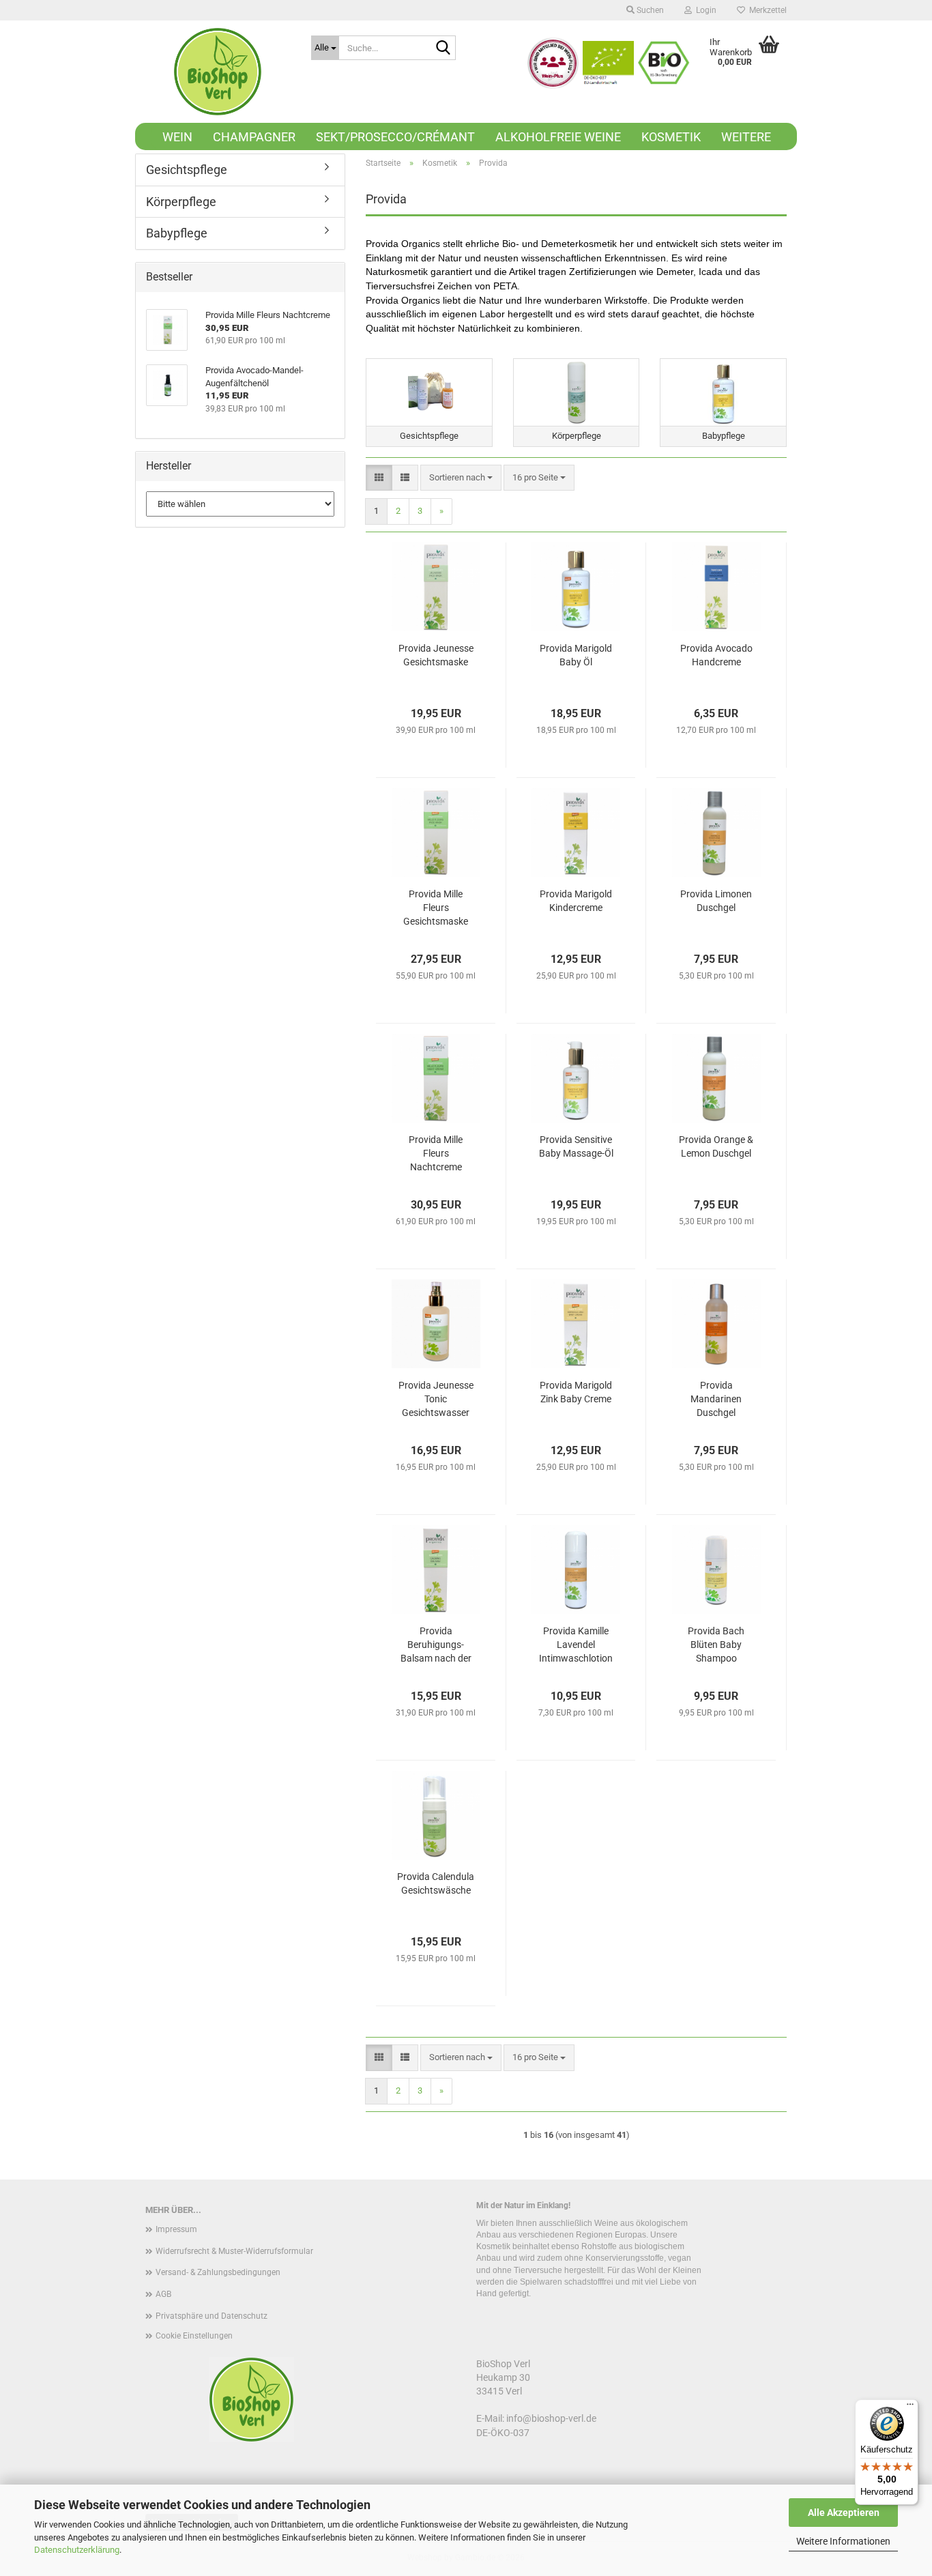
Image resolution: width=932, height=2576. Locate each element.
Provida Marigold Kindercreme (576, 901)
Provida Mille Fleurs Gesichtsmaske (436, 908)
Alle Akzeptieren (844, 2513)
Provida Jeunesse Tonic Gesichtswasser (436, 1399)
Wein (177, 137)
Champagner (254, 137)
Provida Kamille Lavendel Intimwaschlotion (576, 1645)
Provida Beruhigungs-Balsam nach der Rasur (436, 1645)
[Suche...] (443, 48)
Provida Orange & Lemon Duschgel (716, 1146)
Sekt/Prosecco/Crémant (395, 137)
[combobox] (461, 478)
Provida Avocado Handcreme (716, 655)
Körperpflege (181, 202)
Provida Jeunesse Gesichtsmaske (436, 655)
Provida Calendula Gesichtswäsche (436, 1883)
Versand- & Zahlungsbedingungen (218, 2272)
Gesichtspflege (187, 170)
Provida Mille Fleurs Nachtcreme (436, 1153)
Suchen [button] (649, 10)
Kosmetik (671, 137)
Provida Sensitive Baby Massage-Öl (576, 1146)
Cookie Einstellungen (194, 2336)
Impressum (176, 2229)
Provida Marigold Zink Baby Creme (576, 1392)
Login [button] (704, 10)
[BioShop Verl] (218, 72)
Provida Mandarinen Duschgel (716, 1399)
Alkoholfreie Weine (558, 137)
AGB (163, 2294)
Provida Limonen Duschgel (716, 901)
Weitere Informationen (843, 2541)
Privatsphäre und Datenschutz (212, 2316)
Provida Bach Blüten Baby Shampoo (716, 1645)
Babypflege (177, 233)
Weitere (746, 137)
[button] (379, 478)
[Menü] (910, 2407)
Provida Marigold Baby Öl (576, 655)
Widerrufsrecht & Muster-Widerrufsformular (234, 2251)
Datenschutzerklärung (77, 2550)
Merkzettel (766, 10)
